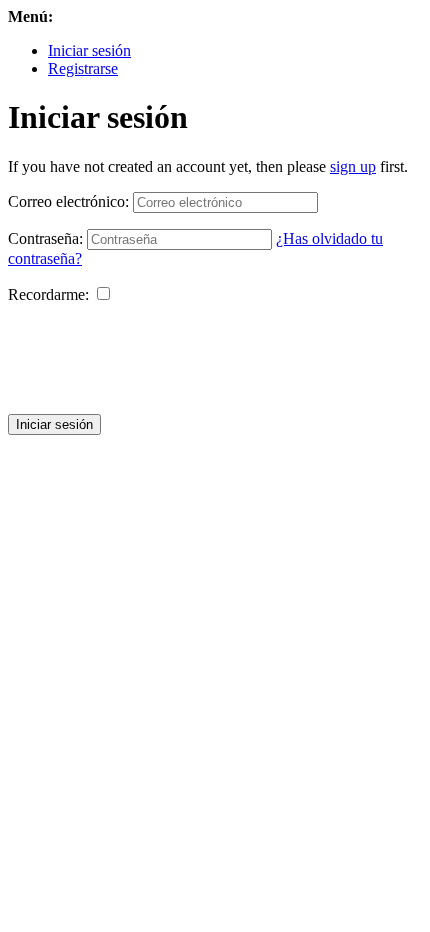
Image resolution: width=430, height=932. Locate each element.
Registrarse (83, 68)
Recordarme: (48, 294)
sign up (353, 166)
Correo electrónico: (68, 201)
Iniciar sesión (89, 50)
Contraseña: (45, 238)
